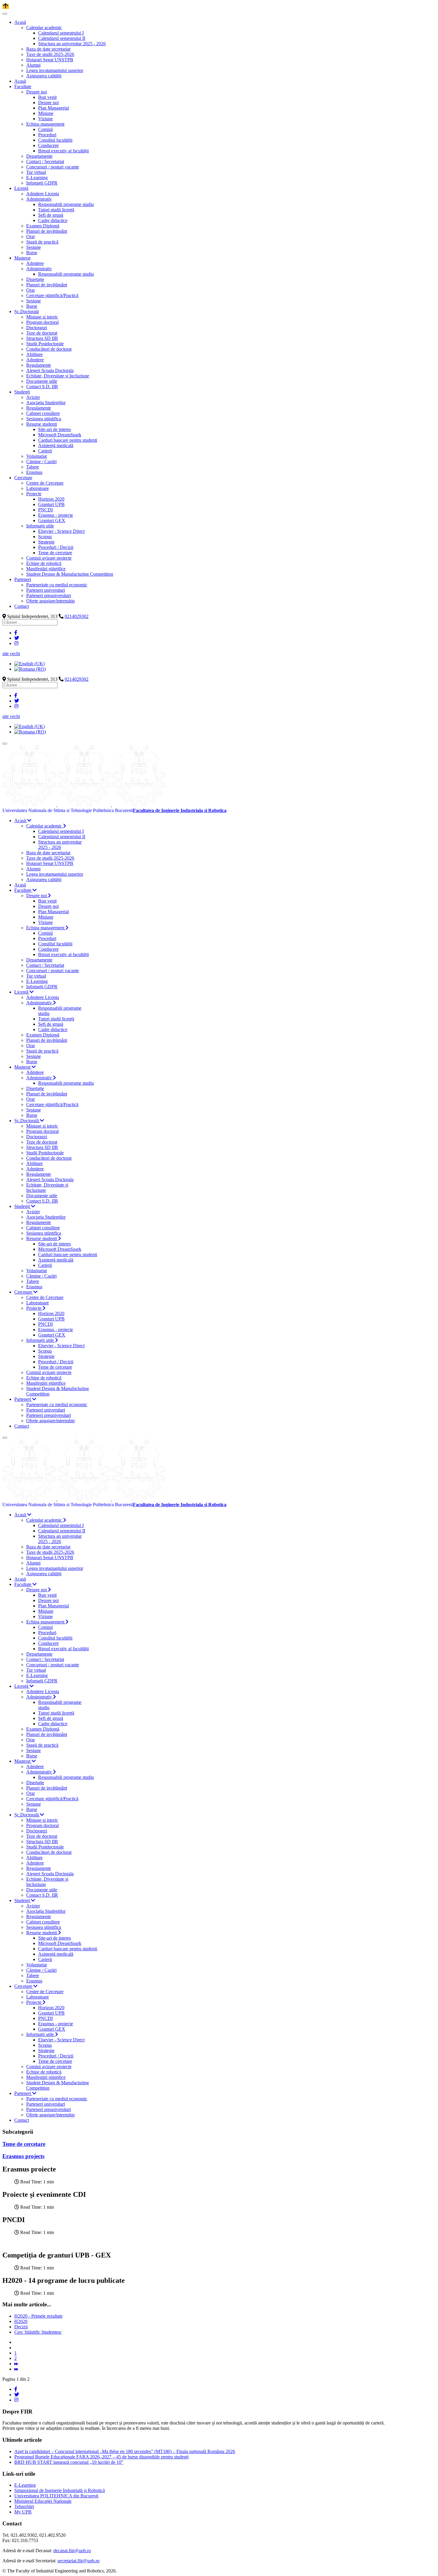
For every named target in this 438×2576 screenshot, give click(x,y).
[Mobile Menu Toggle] (5, 14)
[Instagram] (16, 643)
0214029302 (77, 616)
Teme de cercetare (24, 2144)
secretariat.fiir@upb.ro (79, 2561)
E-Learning (25, 2485)
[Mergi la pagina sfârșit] (16, 2369)
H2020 (21, 2321)
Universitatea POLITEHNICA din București (56, 2496)
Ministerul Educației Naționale (43, 2501)
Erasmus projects (23, 2156)
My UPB (23, 2512)
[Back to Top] (6, 6)
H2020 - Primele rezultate (38, 2316)
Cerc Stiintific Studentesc (38, 2332)
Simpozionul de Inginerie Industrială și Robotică (60, 2490)
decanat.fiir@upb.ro (72, 2551)
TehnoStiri (24, 2506)
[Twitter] (17, 638)
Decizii (21, 2327)
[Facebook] (16, 633)
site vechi (11, 654)
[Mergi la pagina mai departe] (16, 2364)
